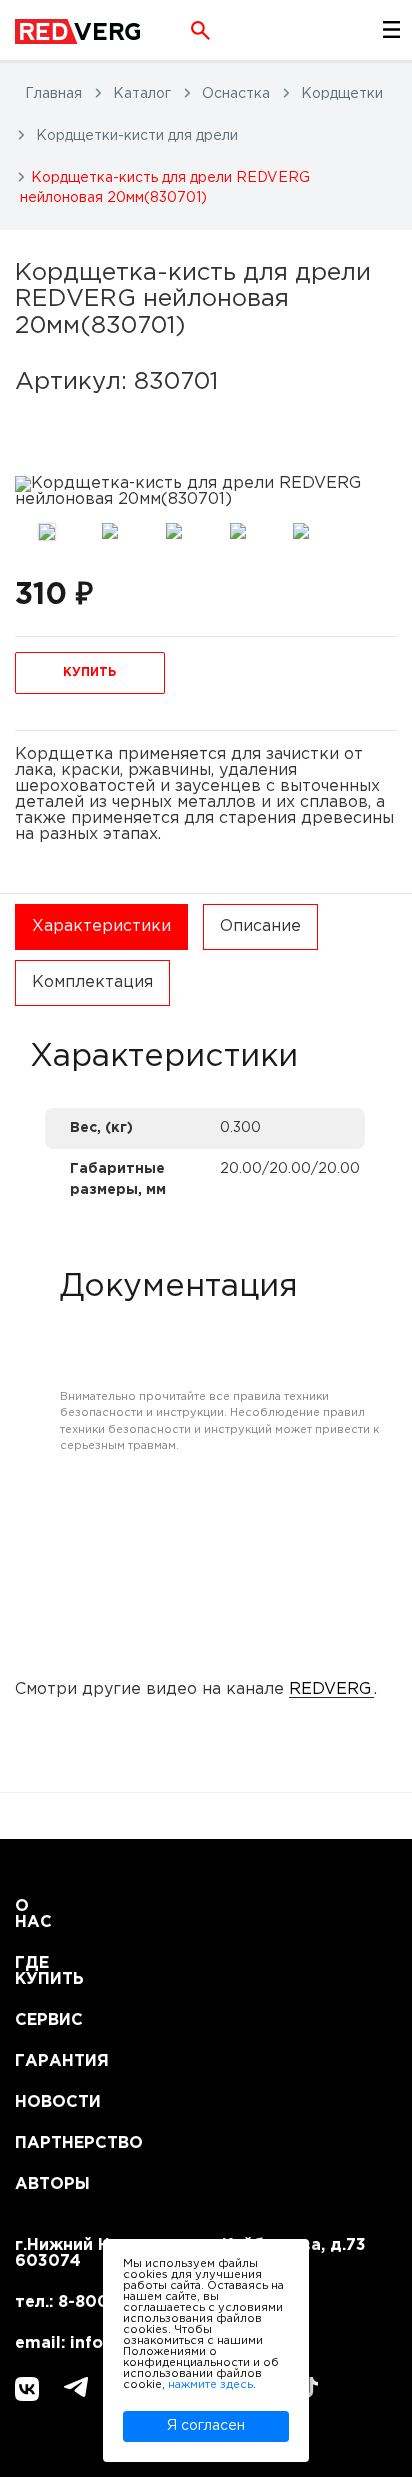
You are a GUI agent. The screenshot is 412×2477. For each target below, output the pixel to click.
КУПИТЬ (89, 672)
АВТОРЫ (39, 2184)
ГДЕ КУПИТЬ (39, 1971)
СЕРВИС (39, 2020)
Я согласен (206, 2426)
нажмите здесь (210, 2385)
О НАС (33, 1914)
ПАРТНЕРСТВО (39, 2143)
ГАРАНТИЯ (39, 2061)
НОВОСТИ (39, 2102)
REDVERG (330, 1689)
